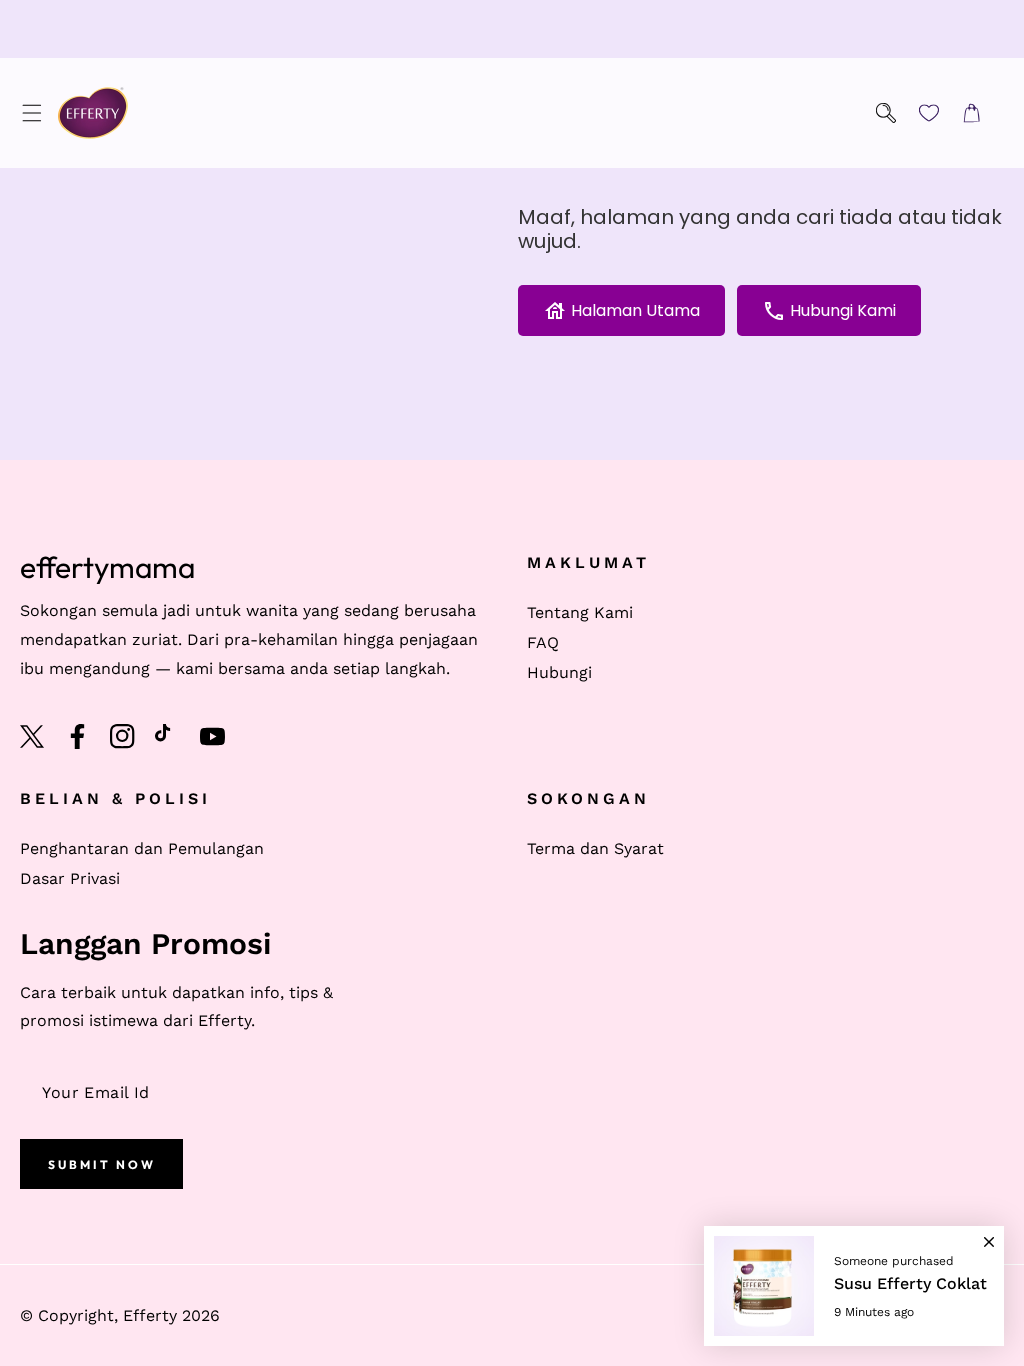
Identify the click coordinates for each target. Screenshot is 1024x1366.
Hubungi (559, 672)
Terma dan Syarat (595, 848)
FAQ (543, 642)
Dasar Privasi (70, 878)
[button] (31, 113)
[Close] (989, 1233)
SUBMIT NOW (102, 1164)
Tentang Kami (580, 612)
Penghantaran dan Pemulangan (142, 848)
